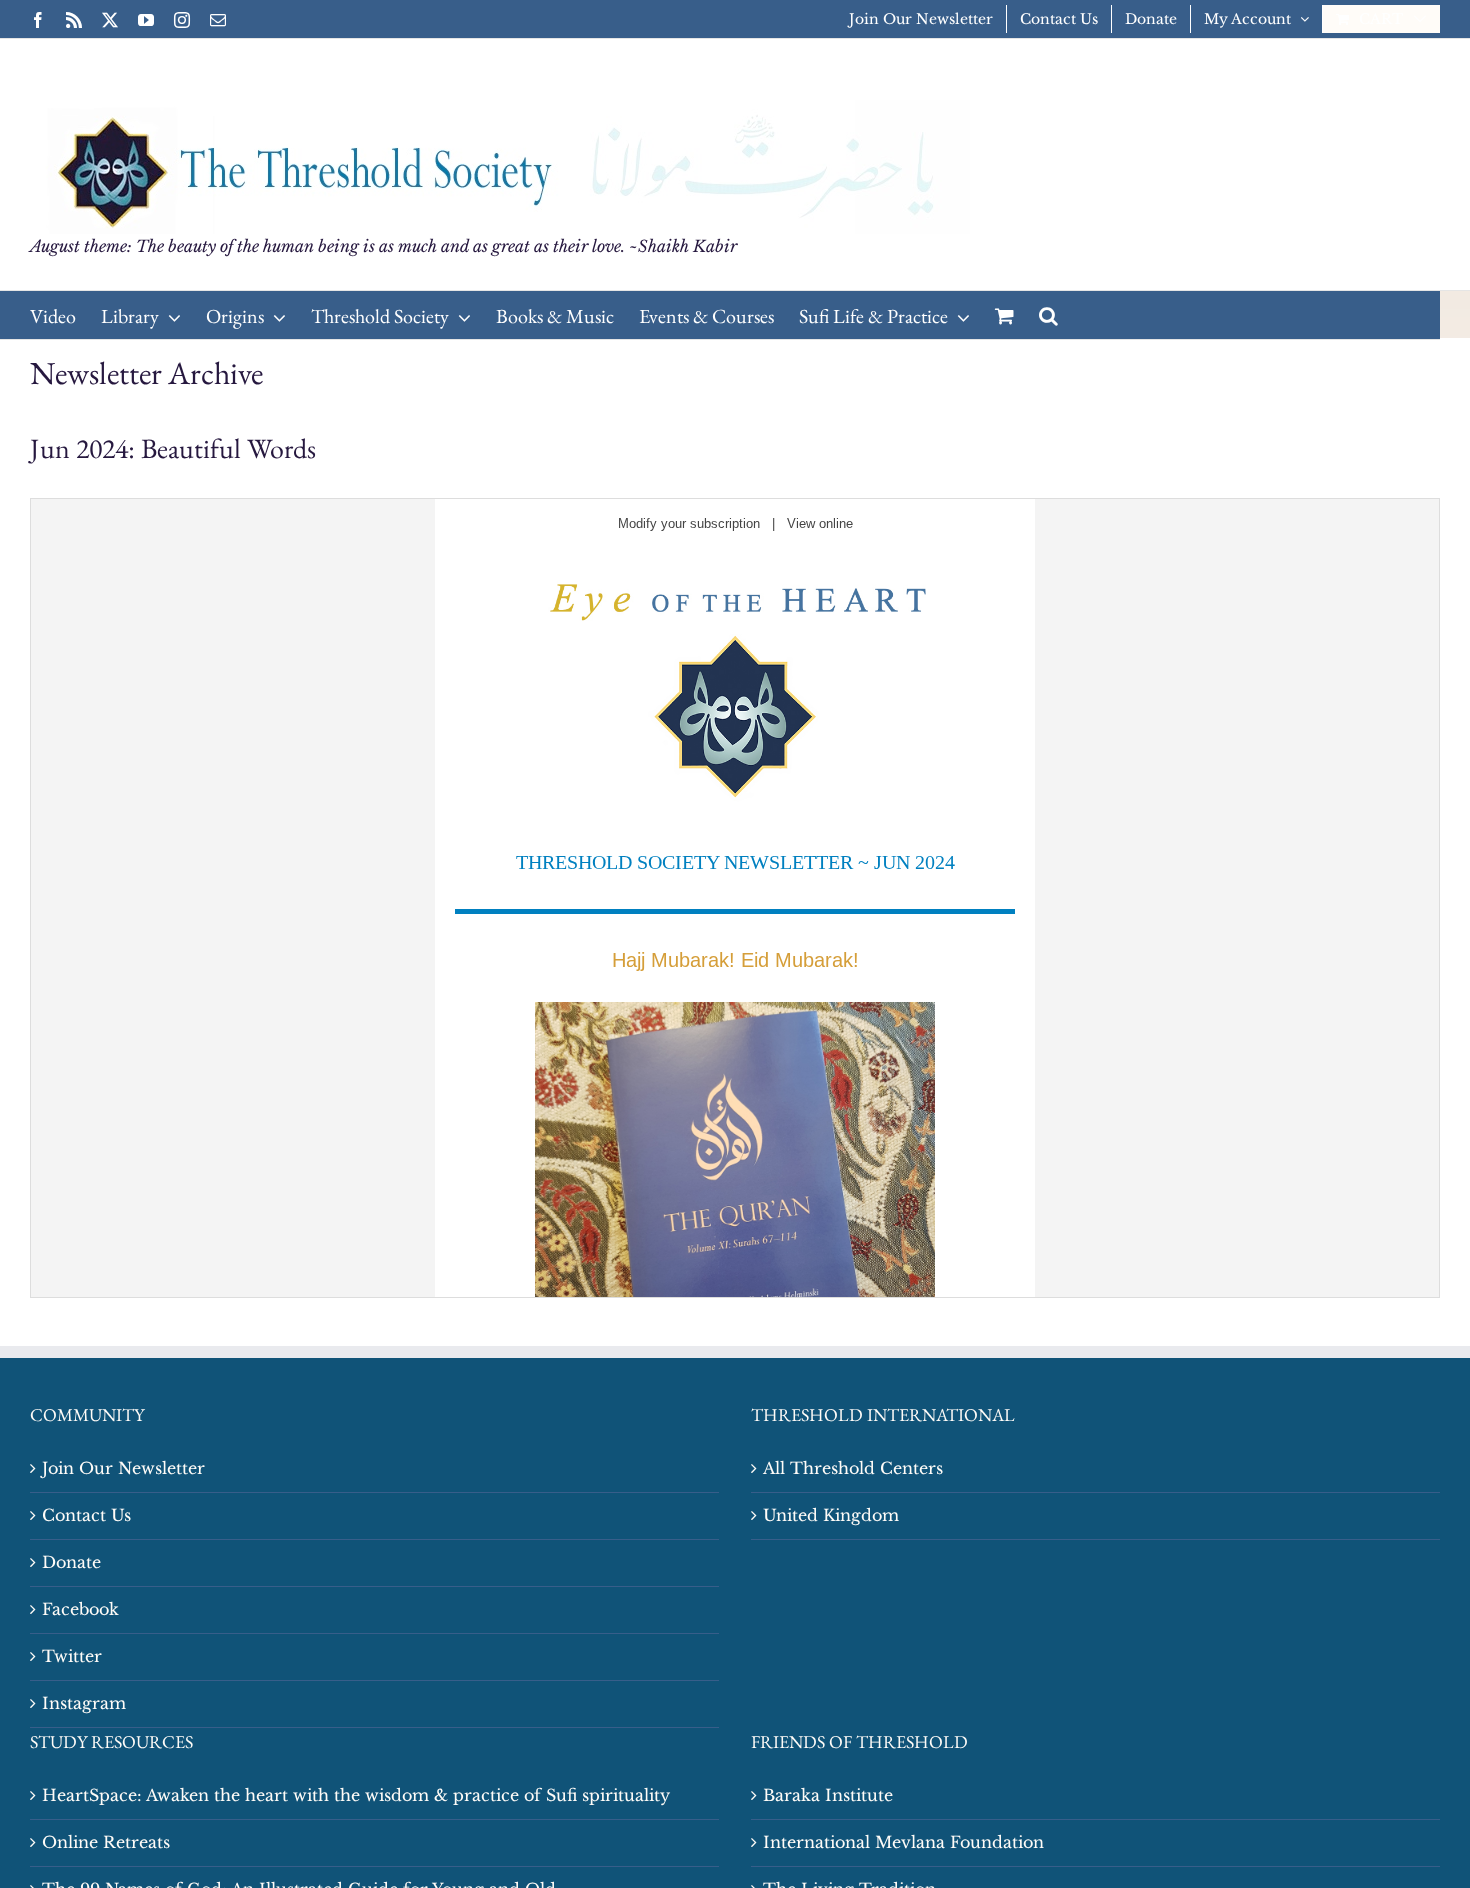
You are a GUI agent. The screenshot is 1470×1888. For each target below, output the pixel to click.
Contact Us (86, 1515)
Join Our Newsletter (123, 1468)
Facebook (80, 1609)
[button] (1048, 315)
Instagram (84, 1703)
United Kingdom (831, 1515)
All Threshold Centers (853, 1468)
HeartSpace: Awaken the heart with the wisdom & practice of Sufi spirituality (356, 1795)
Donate (71, 1562)
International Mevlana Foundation (903, 1842)
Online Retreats (106, 1842)
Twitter (72, 1656)
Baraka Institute (828, 1795)
